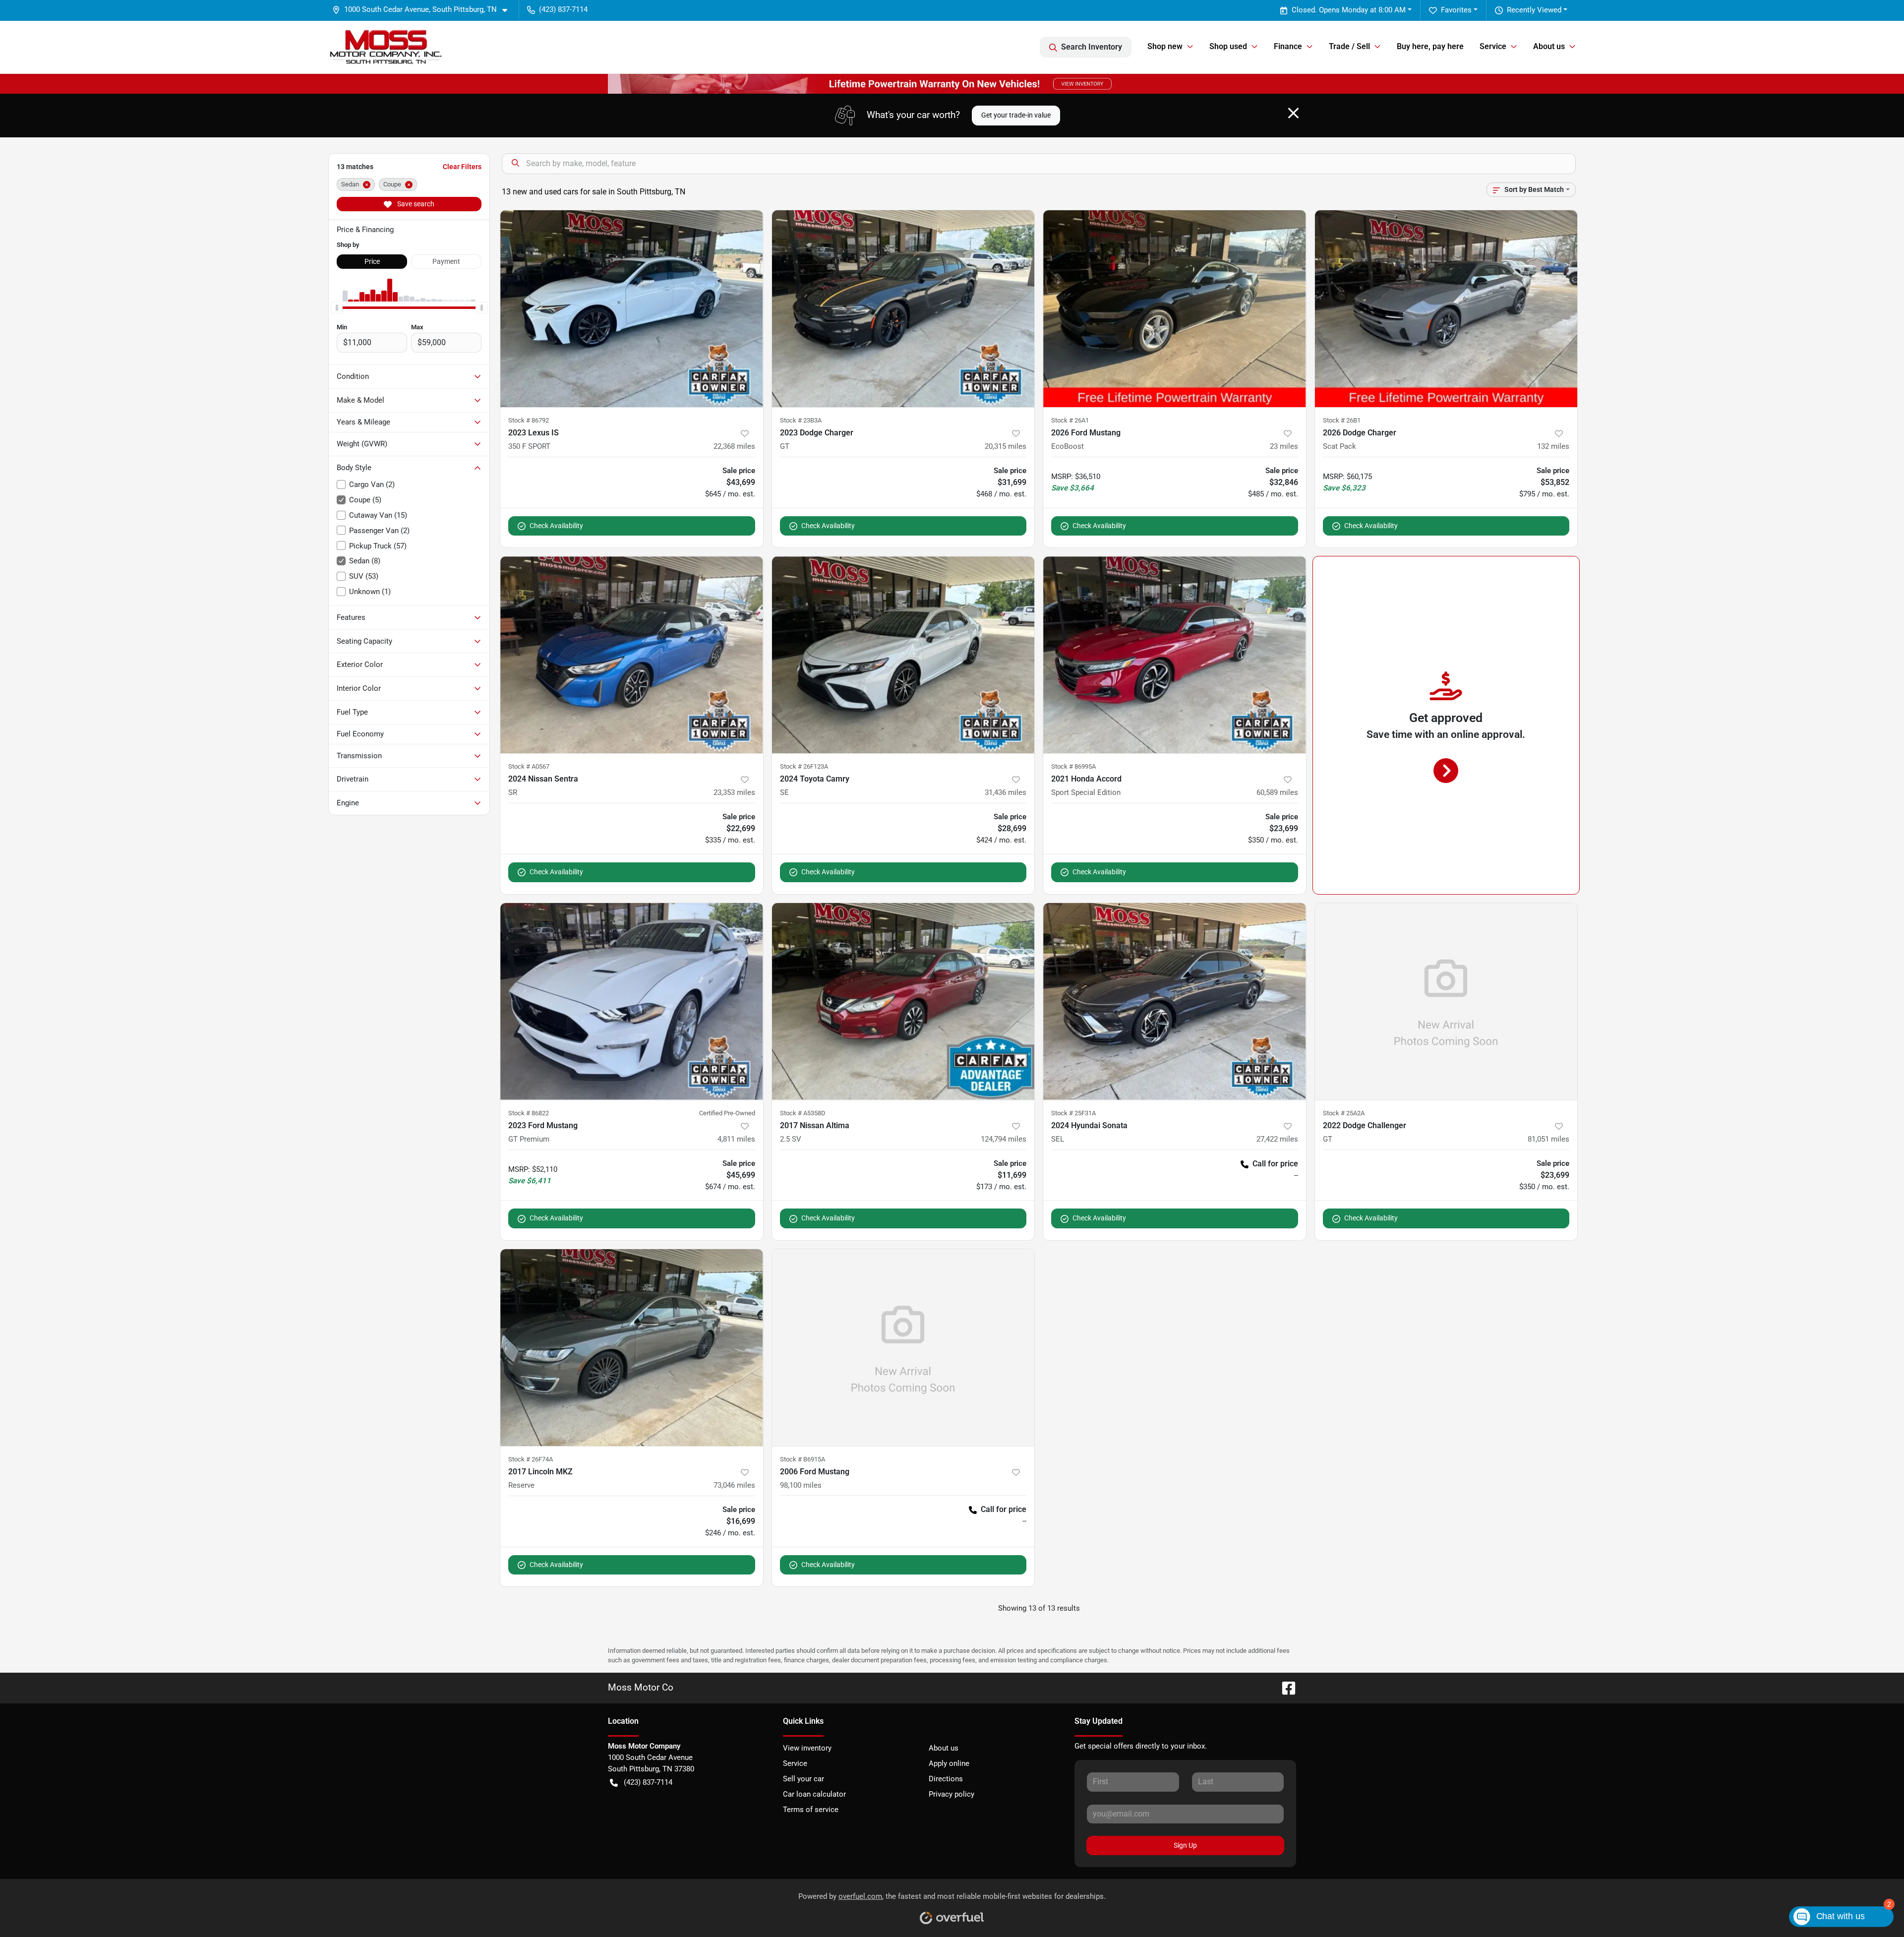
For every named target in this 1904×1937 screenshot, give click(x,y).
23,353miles (734, 792)
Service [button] (1493, 46)
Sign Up (1185, 1845)
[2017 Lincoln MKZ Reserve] (632, 1348)
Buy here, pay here (1430, 46)
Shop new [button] (1165, 46)
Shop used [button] (1228, 46)
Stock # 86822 (529, 1113)
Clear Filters (462, 167)
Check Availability (556, 526)
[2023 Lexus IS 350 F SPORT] (632, 309)
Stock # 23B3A (801, 420)
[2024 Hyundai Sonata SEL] (1175, 1001)
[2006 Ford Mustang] (903, 1348)
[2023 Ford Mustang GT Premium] (632, 1001)
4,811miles (736, 1139)
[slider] (337, 307)
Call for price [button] (1275, 1164)
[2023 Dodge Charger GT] (903, 309)
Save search (415, 204)
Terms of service (811, 1810)
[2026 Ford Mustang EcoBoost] (1175, 309)
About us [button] (1549, 46)
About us (944, 1748)
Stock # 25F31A (1073, 1113)
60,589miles (1277, 792)
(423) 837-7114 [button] (563, 9)
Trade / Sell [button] (1349, 46)
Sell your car (803, 1779)
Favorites (1456, 10)
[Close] (1293, 113)
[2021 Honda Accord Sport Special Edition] (1175, 655)
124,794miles (1004, 1139)
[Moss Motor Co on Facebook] (1285, 1687)
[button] (424, 10)
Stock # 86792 (529, 420)
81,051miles (1548, 1139)
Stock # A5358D (803, 1113)
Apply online (949, 1763)
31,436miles (1006, 792)
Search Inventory (1092, 47)
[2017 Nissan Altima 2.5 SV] (903, 1001)
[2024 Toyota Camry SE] (903, 655)
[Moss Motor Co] (386, 47)
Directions (946, 1779)
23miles (1284, 446)
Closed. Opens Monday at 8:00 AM (1349, 10)
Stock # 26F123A (804, 766)
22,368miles (734, 446)
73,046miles (734, 1485)
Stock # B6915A (803, 1459)
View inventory (807, 1748)
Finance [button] (1288, 46)
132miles (1553, 446)
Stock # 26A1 (1070, 420)
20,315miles (1006, 446)
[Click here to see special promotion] (952, 83)
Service (795, 1763)
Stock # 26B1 (1342, 420)
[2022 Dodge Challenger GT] (1446, 1001)
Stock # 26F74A (531, 1459)
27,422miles (1277, 1139)
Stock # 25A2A (1344, 1113)
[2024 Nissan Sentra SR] (632, 655)
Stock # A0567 (529, 766)
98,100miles (801, 1485)
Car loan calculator (814, 1794)
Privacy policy (952, 1794)
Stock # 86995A (1073, 766)
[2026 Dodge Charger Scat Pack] (1446, 309)
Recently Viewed (1534, 10)
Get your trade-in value (1016, 115)
